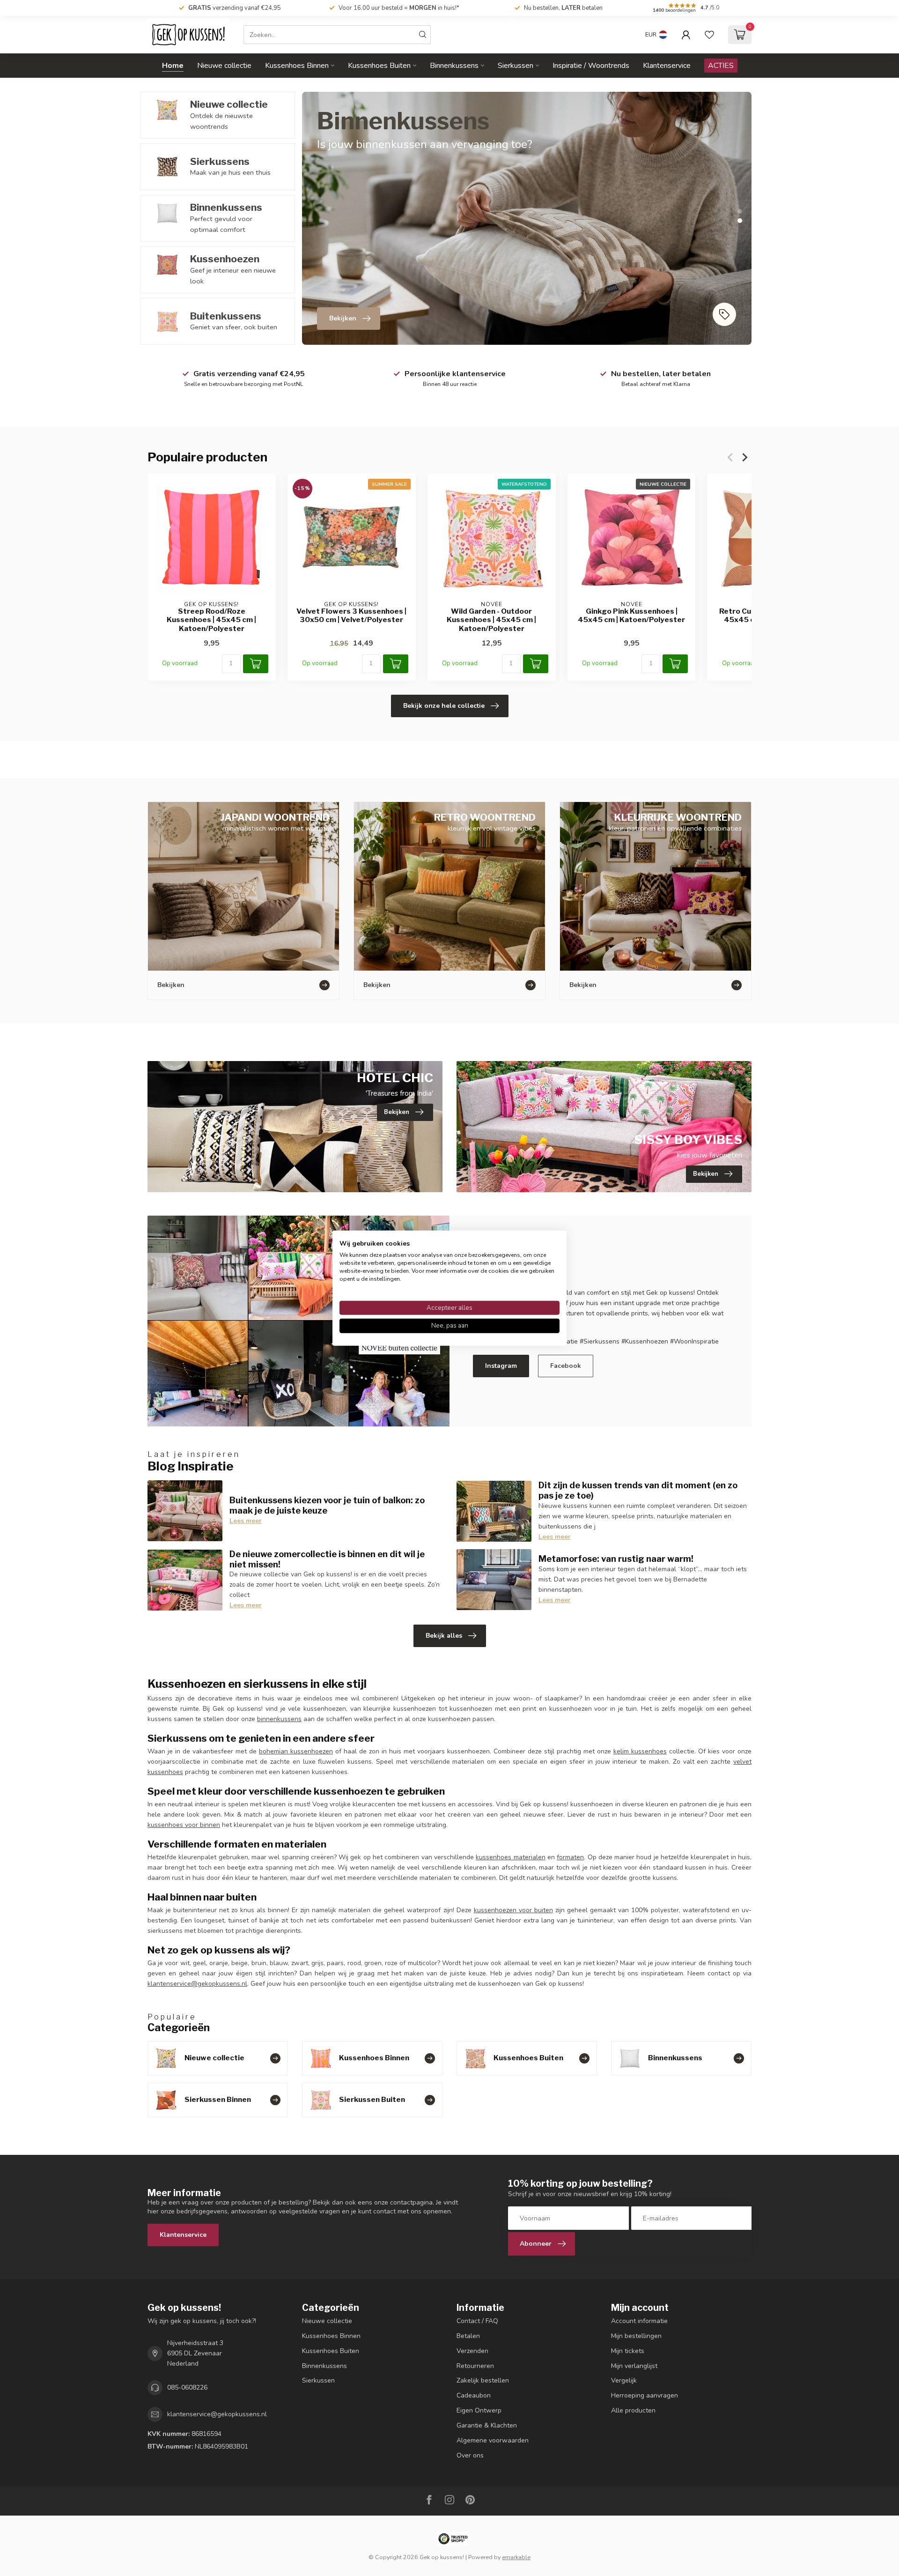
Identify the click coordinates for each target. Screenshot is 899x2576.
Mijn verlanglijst (634, 2366)
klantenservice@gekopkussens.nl (197, 1984)
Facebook (566, 1366)
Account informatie (639, 2321)
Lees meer (246, 1521)
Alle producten (633, 2410)
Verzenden (472, 2351)
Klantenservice (667, 66)
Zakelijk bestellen (483, 2380)
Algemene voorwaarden (493, 2440)
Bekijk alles (444, 1636)
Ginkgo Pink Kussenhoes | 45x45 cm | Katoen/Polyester (631, 616)
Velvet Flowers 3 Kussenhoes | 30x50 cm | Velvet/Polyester (351, 616)
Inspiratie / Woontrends (591, 66)
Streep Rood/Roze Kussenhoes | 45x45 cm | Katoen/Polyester (211, 620)
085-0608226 (187, 2387)
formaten (570, 1857)
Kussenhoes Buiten (379, 66)
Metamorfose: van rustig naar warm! (616, 1559)
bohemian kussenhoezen (296, 1751)
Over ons (470, 2455)
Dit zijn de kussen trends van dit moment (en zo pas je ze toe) (638, 1490)
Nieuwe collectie (224, 66)
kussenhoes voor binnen (184, 1825)
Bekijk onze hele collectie (444, 706)
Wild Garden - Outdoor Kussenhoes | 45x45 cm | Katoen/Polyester (491, 620)
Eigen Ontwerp (479, 2410)
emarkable (516, 2557)
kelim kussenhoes (640, 1751)
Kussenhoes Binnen (297, 66)
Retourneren (475, 2366)
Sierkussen (516, 66)
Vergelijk (624, 2380)
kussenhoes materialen (510, 1857)
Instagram (501, 1366)
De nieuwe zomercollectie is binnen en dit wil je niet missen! (327, 1559)
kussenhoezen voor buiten (513, 1910)
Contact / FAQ (477, 2321)
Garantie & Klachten (487, 2425)
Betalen (468, 2336)
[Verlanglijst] (709, 35)
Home (173, 66)
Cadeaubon (474, 2395)
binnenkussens (279, 1719)
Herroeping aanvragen (645, 2395)
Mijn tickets (628, 2351)
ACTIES (721, 66)
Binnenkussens (454, 66)
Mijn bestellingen (636, 2336)
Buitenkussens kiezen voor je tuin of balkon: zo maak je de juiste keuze (327, 1505)
